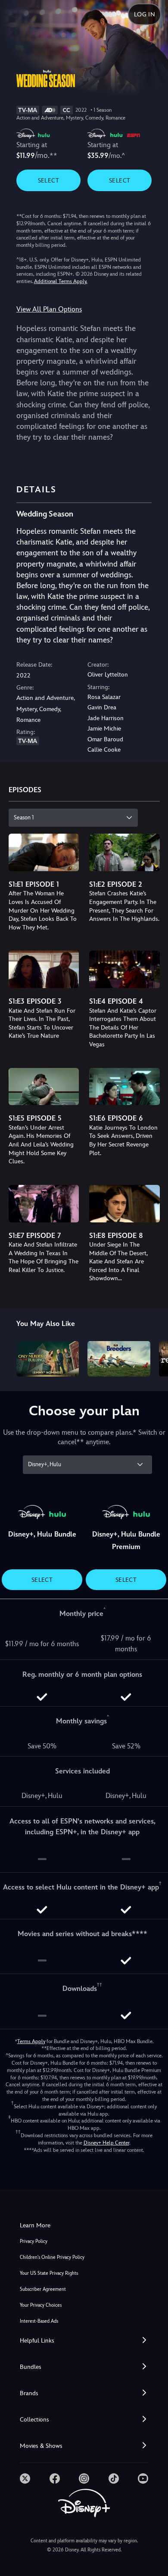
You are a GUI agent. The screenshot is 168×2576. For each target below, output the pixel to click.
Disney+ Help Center (106, 2143)
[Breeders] (119, 1359)
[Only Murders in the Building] (48, 1359)
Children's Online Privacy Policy (52, 2257)
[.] (25, 2478)
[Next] (153, 1357)
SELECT (48, 180)
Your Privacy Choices (41, 2305)
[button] (84, 2341)
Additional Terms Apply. (61, 281)
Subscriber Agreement (43, 2289)
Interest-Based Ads (39, 2321)
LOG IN (145, 14)
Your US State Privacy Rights (49, 2273)
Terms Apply (31, 2041)
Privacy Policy (34, 2241)
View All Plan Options (49, 309)
